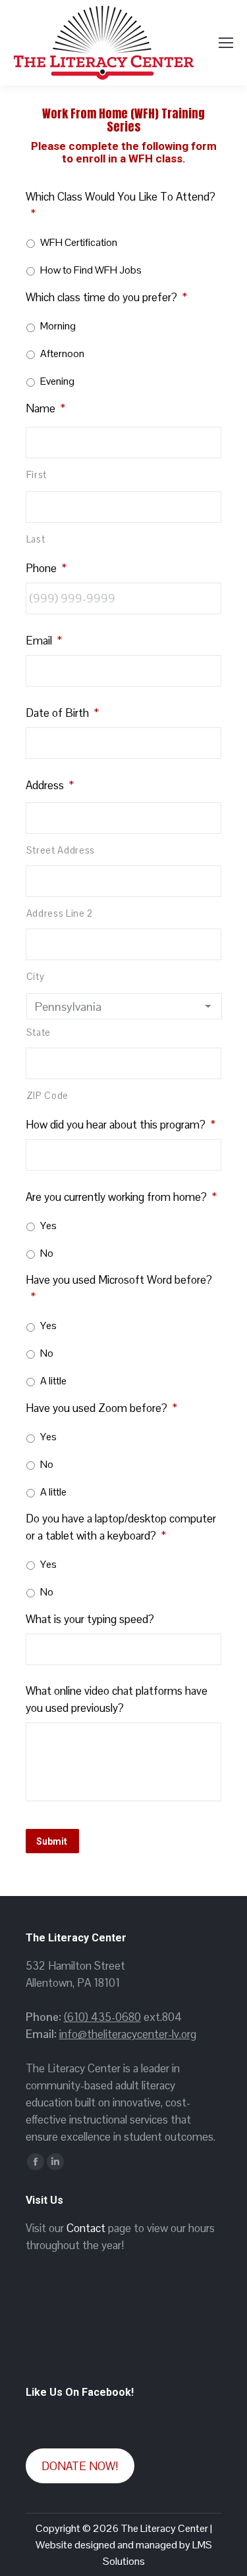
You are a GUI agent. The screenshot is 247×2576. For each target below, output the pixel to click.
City (36, 977)
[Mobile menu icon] (226, 43)
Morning (58, 326)
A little (53, 1381)
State (39, 1033)
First (37, 475)
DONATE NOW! (80, 2466)
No (47, 1253)
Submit (52, 1841)
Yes (48, 1226)
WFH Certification (79, 242)
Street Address (61, 850)
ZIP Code (47, 1096)
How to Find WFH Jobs (91, 270)
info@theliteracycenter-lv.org (128, 2034)
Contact (86, 2228)
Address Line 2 (60, 913)
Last (36, 539)
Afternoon (62, 353)
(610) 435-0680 (102, 2017)
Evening (57, 381)
